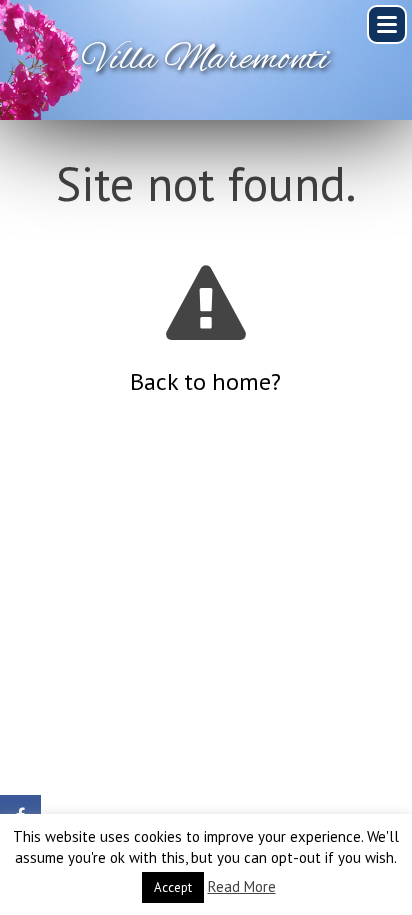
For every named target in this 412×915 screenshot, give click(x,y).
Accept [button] (173, 887)
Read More (242, 886)
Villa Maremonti (206, 60)
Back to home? (205, 381)
